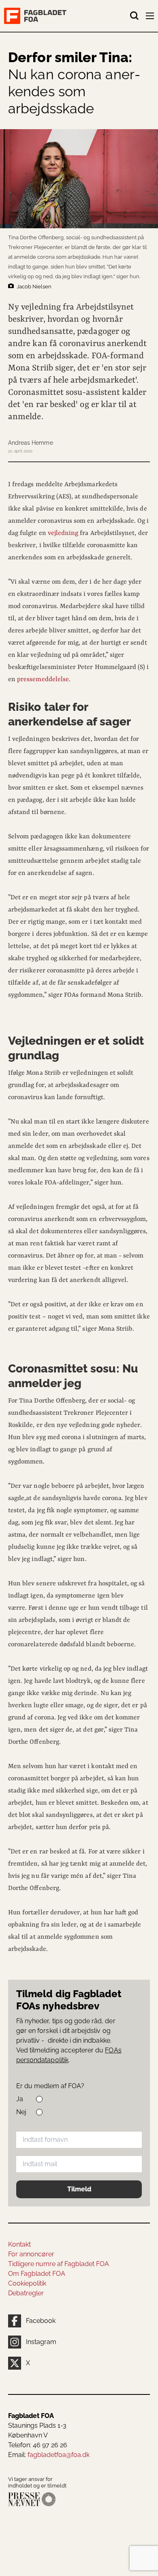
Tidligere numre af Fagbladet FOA (59, 2264)
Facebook (41, 2321)
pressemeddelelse (43, 680)
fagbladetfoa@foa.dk (59, 2455)
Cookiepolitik (27, 2283)
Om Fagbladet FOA (37, 2274)
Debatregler (26, 2293)
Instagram (41, 2342)
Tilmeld (79, 2189)
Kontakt (19, 2244)
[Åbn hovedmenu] (151, 17)
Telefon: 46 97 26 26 (38, 2445)
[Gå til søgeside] (135, 16)
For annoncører (31, 2254)
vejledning (64, 533)
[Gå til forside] (67, 16)
